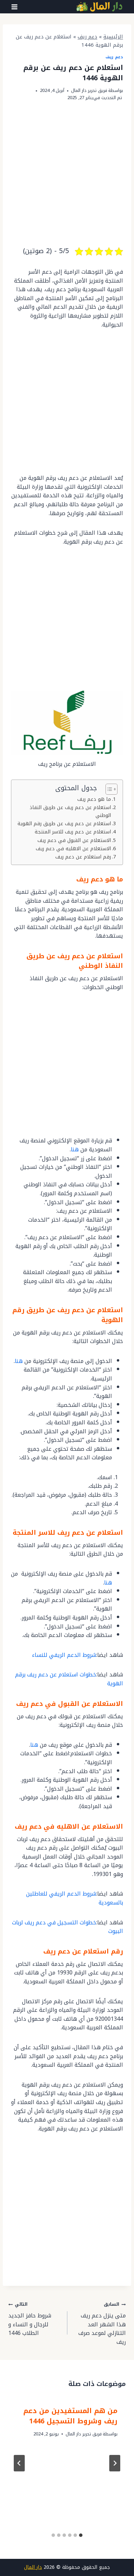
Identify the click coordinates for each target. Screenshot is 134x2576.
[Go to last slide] (115, 2463)
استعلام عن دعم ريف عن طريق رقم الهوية (64, 824)
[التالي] (19, 2463)
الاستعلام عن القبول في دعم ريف (74, 840)
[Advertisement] (67, 179)
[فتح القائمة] (15, 7)
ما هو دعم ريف (94, 799)
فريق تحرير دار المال (89, 91)
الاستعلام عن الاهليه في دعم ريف (73, 849)
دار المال (33, 2567)
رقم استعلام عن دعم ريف (83, 857)
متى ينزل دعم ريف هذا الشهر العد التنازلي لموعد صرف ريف (102, 2323)
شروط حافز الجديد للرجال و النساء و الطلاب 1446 (30, 2319)
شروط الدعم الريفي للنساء (64, 1655)
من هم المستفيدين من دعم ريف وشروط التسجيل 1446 (70, 2416)
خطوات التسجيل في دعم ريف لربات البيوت (68, 1927)
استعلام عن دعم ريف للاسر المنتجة (73, 832)
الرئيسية (113, 37)
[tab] (81, 2535)
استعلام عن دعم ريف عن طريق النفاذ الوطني (70, 811)
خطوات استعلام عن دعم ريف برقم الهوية (69, 1679)
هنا (75, 1149)
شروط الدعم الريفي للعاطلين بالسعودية (75, 1898)
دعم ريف (87, 37)
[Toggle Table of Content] (108, 789)
